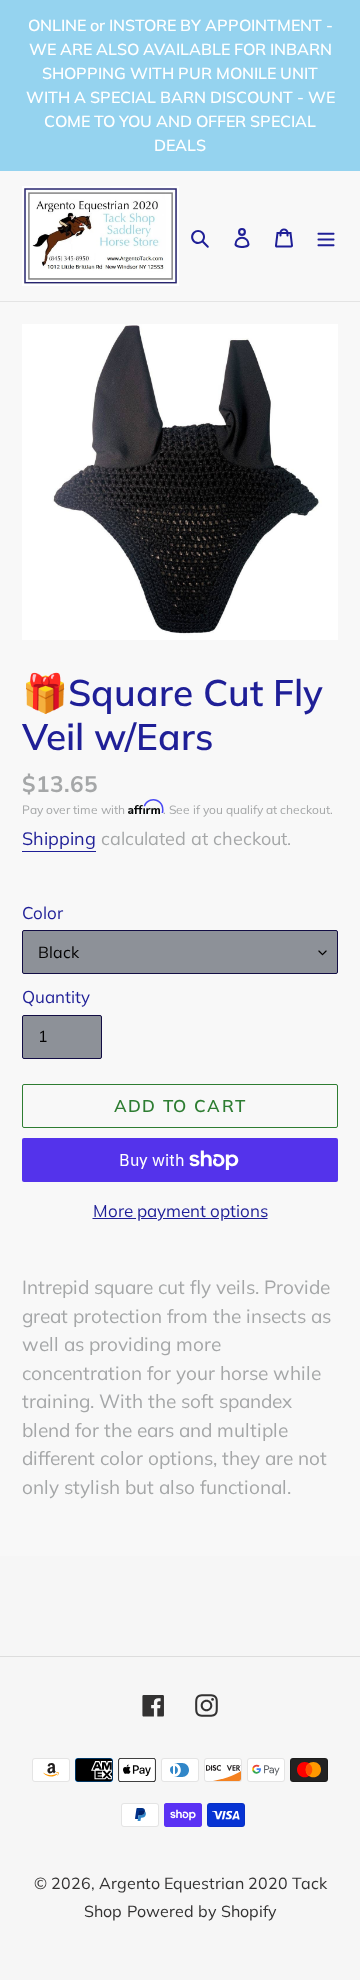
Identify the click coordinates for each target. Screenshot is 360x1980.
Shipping (59, 838)
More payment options (180, 1210)
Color (42, 912)
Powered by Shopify (202, 1911)
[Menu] (326, 236)
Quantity (56, 996)
